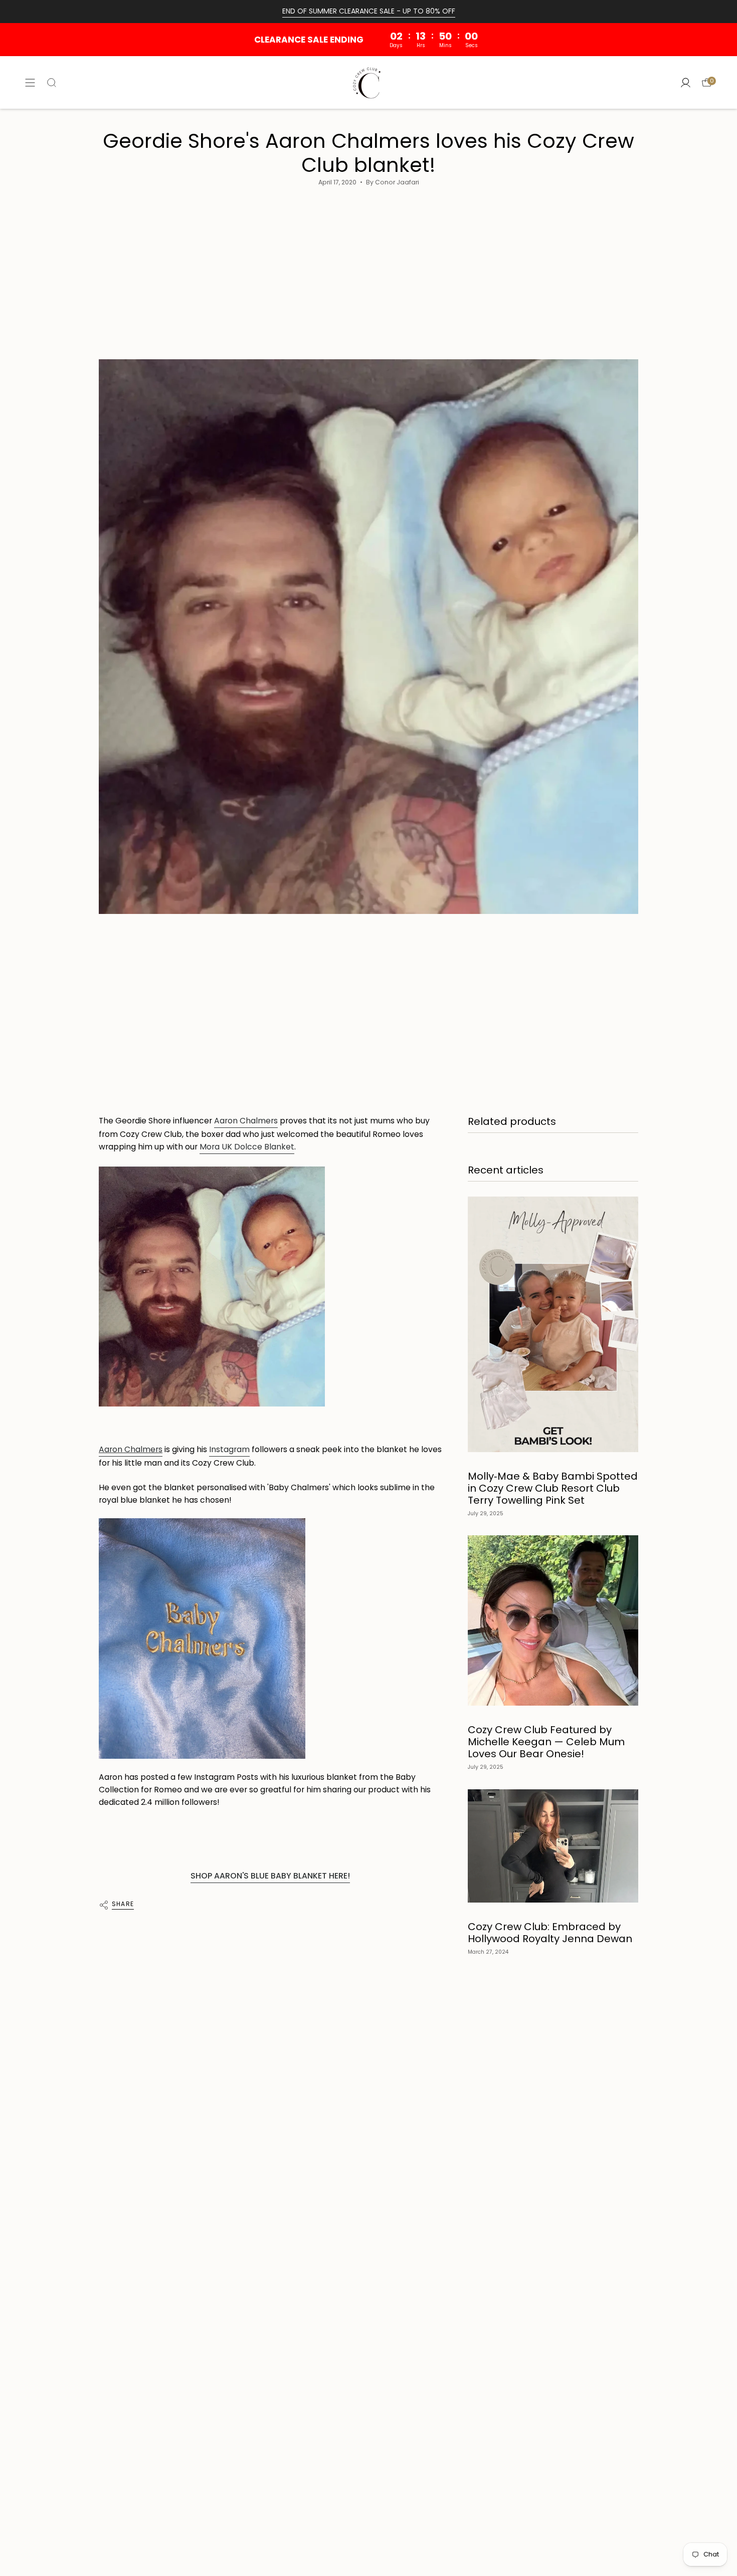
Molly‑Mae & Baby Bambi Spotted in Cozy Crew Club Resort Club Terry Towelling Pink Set (553, 1488)
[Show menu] (30, 82)
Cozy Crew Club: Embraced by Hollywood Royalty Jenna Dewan (550, 1933)
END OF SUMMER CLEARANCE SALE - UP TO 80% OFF (369, 11)
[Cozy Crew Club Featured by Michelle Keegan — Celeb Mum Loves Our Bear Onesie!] (553, 1620)
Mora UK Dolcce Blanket (247, 1147)
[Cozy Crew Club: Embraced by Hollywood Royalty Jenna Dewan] (553, 1846)
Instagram (229, 1449)
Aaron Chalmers (246, 1121)
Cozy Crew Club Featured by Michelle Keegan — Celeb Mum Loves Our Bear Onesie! (546, 1742)
